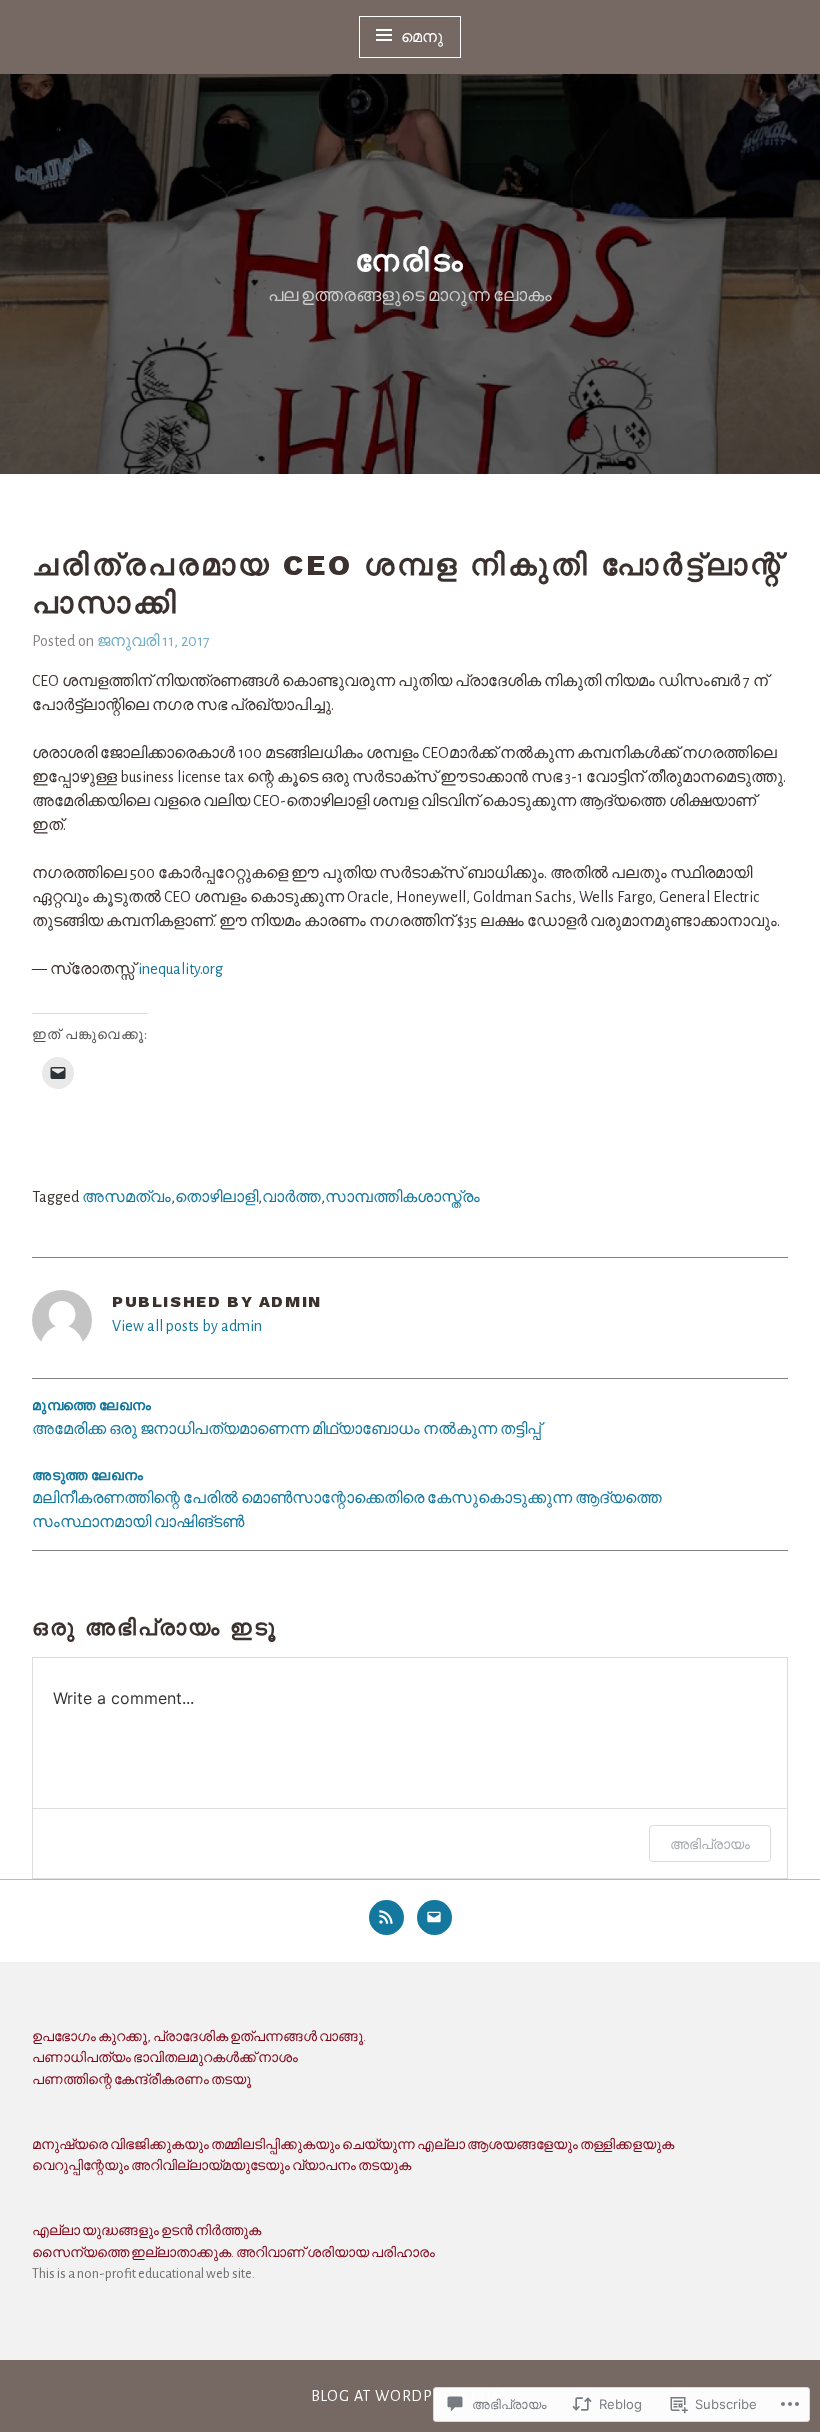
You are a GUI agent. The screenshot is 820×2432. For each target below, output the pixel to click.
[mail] (434, 1917)
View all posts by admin (187, 1326)
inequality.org (180, 969)
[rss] (386, 1917)
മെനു (423, 37)
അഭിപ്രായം (710, 1843)
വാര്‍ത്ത (291, 1197)
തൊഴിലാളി (216, 1197)
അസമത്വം (126, 1197)
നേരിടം (410, 260)
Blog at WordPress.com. (410, 2396)
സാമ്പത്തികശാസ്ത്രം (402, 1197)
